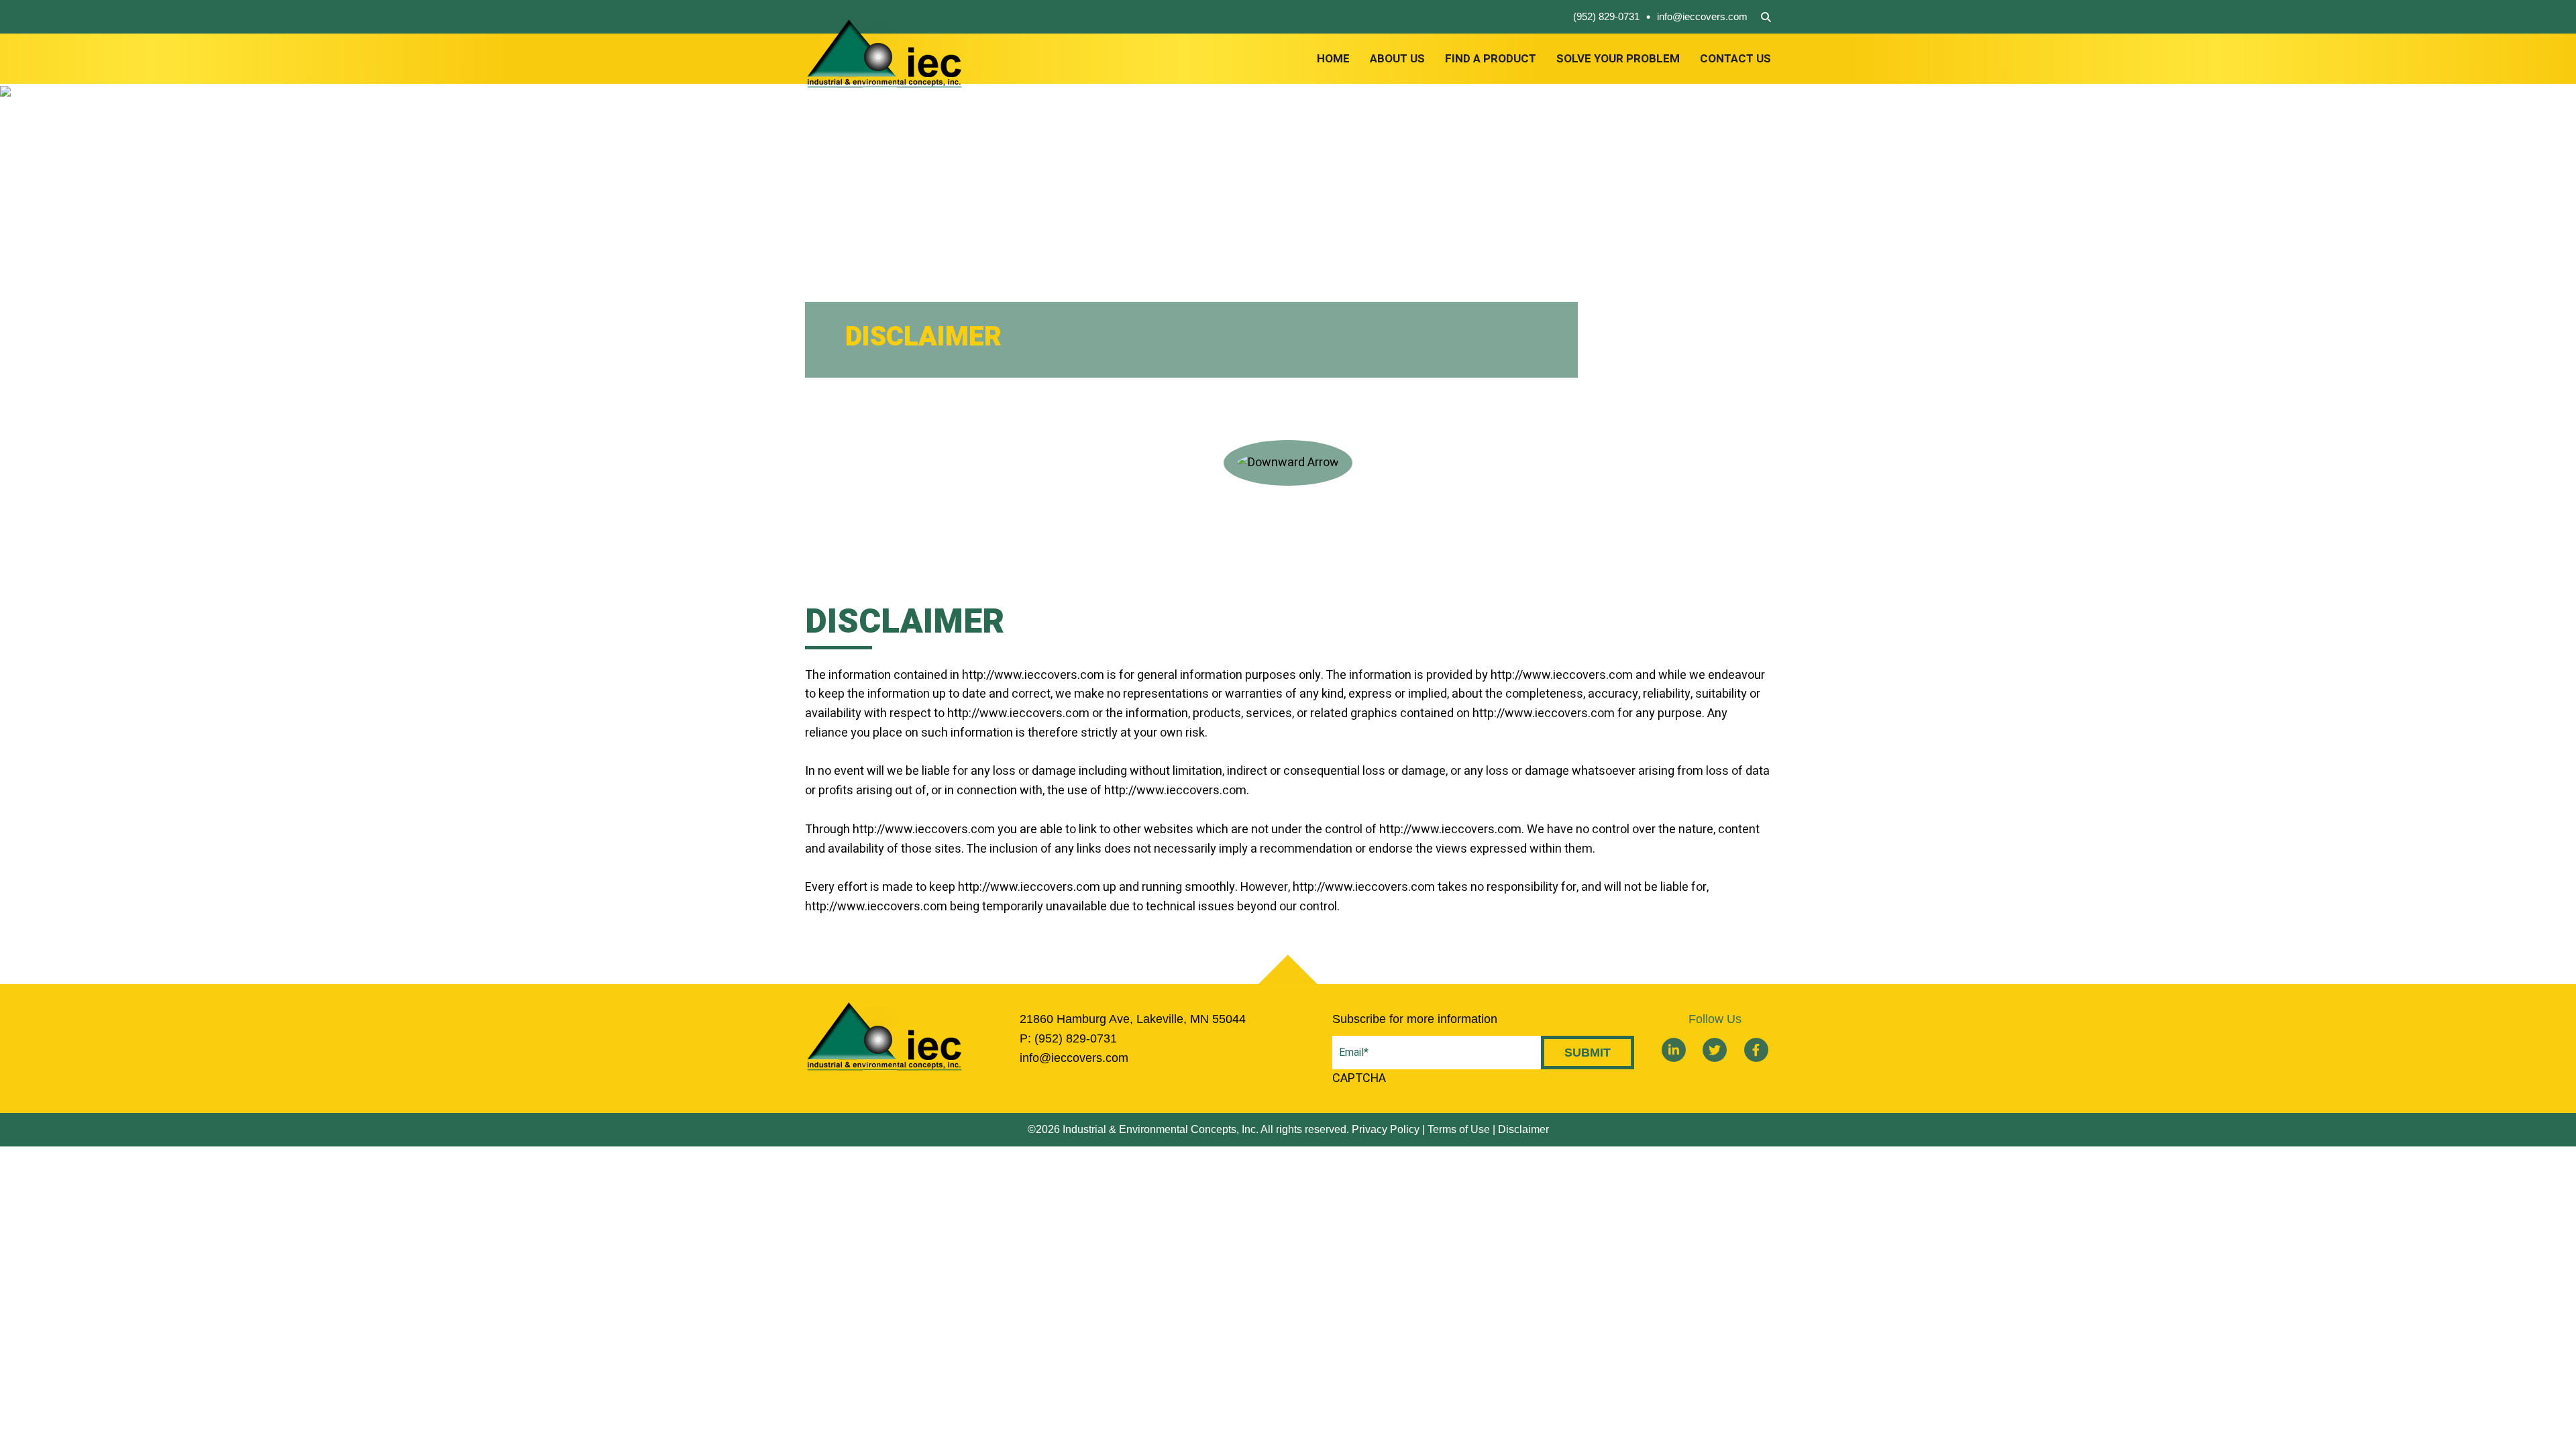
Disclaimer (1523, 1129)
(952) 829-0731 (1606, 16)
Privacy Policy (1386, 1129)
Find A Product (1491, 59)
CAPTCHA (1359, 1078)
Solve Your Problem (1618, 59)
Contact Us (1735, 59)
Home (1333, 59)
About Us (1397, 59)
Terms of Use (1459, 1129)
